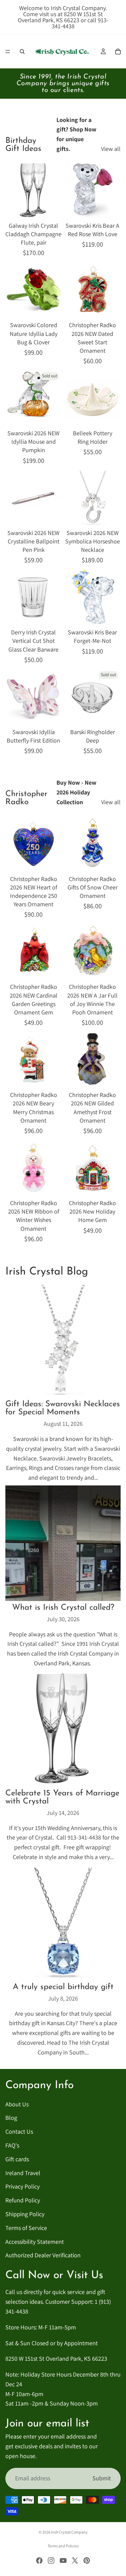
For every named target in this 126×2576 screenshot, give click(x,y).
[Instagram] (51, 2561)
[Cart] (118, 52)
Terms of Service (26, 2227)
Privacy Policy (23, 2186)
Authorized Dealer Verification (43, 2255)
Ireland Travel (23, 2173)
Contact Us (19, 2131)
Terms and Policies (63, 2546)
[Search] (22, 52)
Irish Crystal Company (69, 2532)
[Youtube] (63, 2561)
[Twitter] (75, 2561)
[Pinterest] (87, 2561)
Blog (11, 2118)
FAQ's (12, 2145)
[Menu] (8, 52)
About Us (17, 2104)
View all (111, 149)
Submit (102, 2478)
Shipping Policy (25, 2214)
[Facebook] (39, 2561)
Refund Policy (23, 2200)
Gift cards (17, 2159)
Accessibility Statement (35, 2241)
